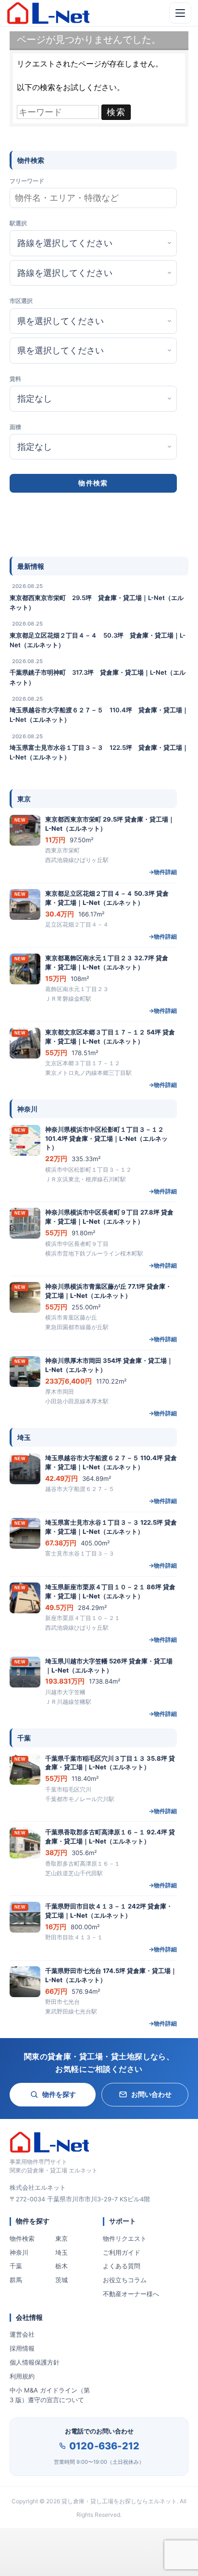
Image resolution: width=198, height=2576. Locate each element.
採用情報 (22, 2348)
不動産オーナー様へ (131, 2294)
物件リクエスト (125, 2238)
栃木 (62, 2266)
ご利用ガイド (122, 2252)
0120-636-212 (104, 2446)
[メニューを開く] (180, 13)
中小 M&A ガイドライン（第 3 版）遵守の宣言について (50, 2395)
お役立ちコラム (125, 2280)
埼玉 (62, 2252)
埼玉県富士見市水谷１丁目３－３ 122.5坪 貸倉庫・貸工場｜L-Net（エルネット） (99, 752)
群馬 (16, 2280)
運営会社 (22, 2334)
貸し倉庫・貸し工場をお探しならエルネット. (120, 2501)
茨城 (62, 2280)
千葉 (16, 2266)
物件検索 (22, 2238)
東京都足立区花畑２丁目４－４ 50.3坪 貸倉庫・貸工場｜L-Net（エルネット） (98, 640)
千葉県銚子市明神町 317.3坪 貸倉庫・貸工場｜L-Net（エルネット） (98, 677)
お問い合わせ (151, 2094)
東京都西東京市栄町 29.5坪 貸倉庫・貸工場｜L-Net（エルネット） (97, 602)
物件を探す (59, 2094)
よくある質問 (122, 2266)
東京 (62, 2238)
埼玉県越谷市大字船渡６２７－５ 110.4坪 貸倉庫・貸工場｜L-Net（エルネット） (99, 715)
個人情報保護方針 (35, 2362)
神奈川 (19, 2252)
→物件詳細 (163, 872)
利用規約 (22, 2376)
